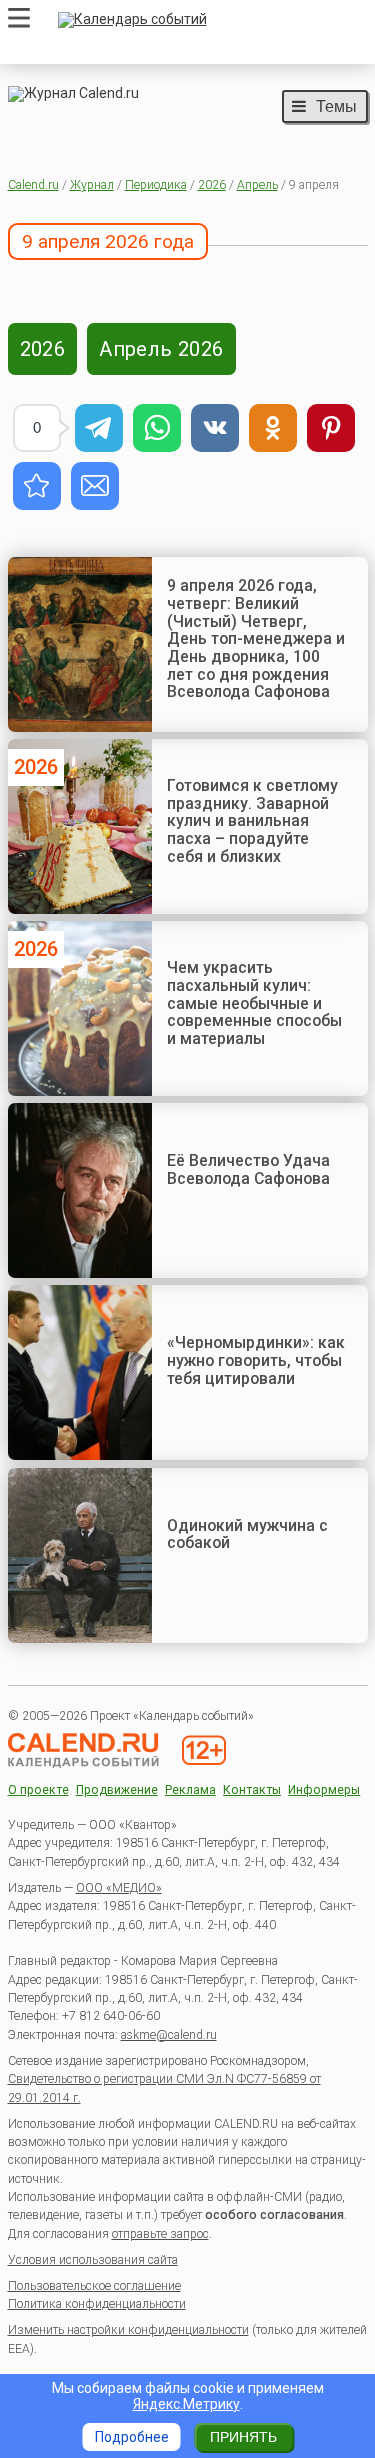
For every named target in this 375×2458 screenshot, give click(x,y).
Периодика (156, 185)
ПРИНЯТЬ (243, 2437)
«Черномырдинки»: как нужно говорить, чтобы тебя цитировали (256, 1360)
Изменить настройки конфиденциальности (128, 2330)
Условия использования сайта (93, 2260)
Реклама (190, 1790)
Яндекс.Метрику (186, 2404)
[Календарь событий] (208, 20)
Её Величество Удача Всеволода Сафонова (248, 1169)
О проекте (38, 1790)
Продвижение (117, 1790)
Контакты (252, 1790)
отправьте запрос (160, 2234)
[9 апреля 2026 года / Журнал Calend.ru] (37, 486)
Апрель (257, 185)
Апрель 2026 (161, 349)
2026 (212, 185)
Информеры (324, 1790)
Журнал (92, 185)
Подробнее (132, 2437)
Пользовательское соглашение (94, 2286)
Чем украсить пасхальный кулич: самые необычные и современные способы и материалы (254, 1003)
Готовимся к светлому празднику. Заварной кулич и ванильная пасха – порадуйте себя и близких (252, 821)
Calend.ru (33, 185)
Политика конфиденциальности (97, 2304)
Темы (336, 106)
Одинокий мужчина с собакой (247, 1534)
